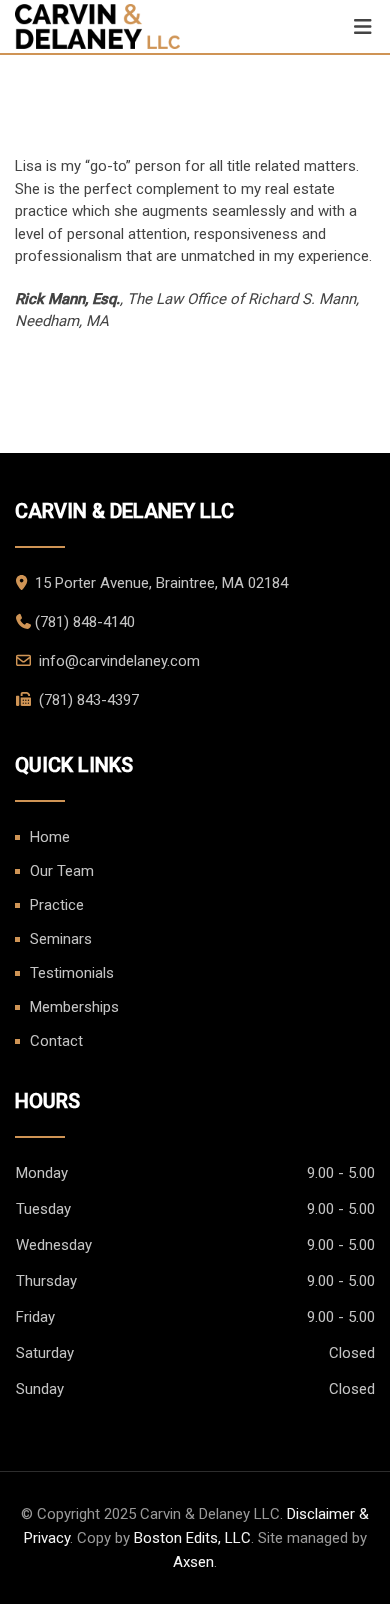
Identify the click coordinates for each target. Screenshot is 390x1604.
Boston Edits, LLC (192, 1538)
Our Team (62, 871)
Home (50, 837)
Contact (56, 1041)
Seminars (61, 939)
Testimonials (72, 973)
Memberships (74, 1007)
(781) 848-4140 (85, 622)
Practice (57, 905)
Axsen (193, 1562)
